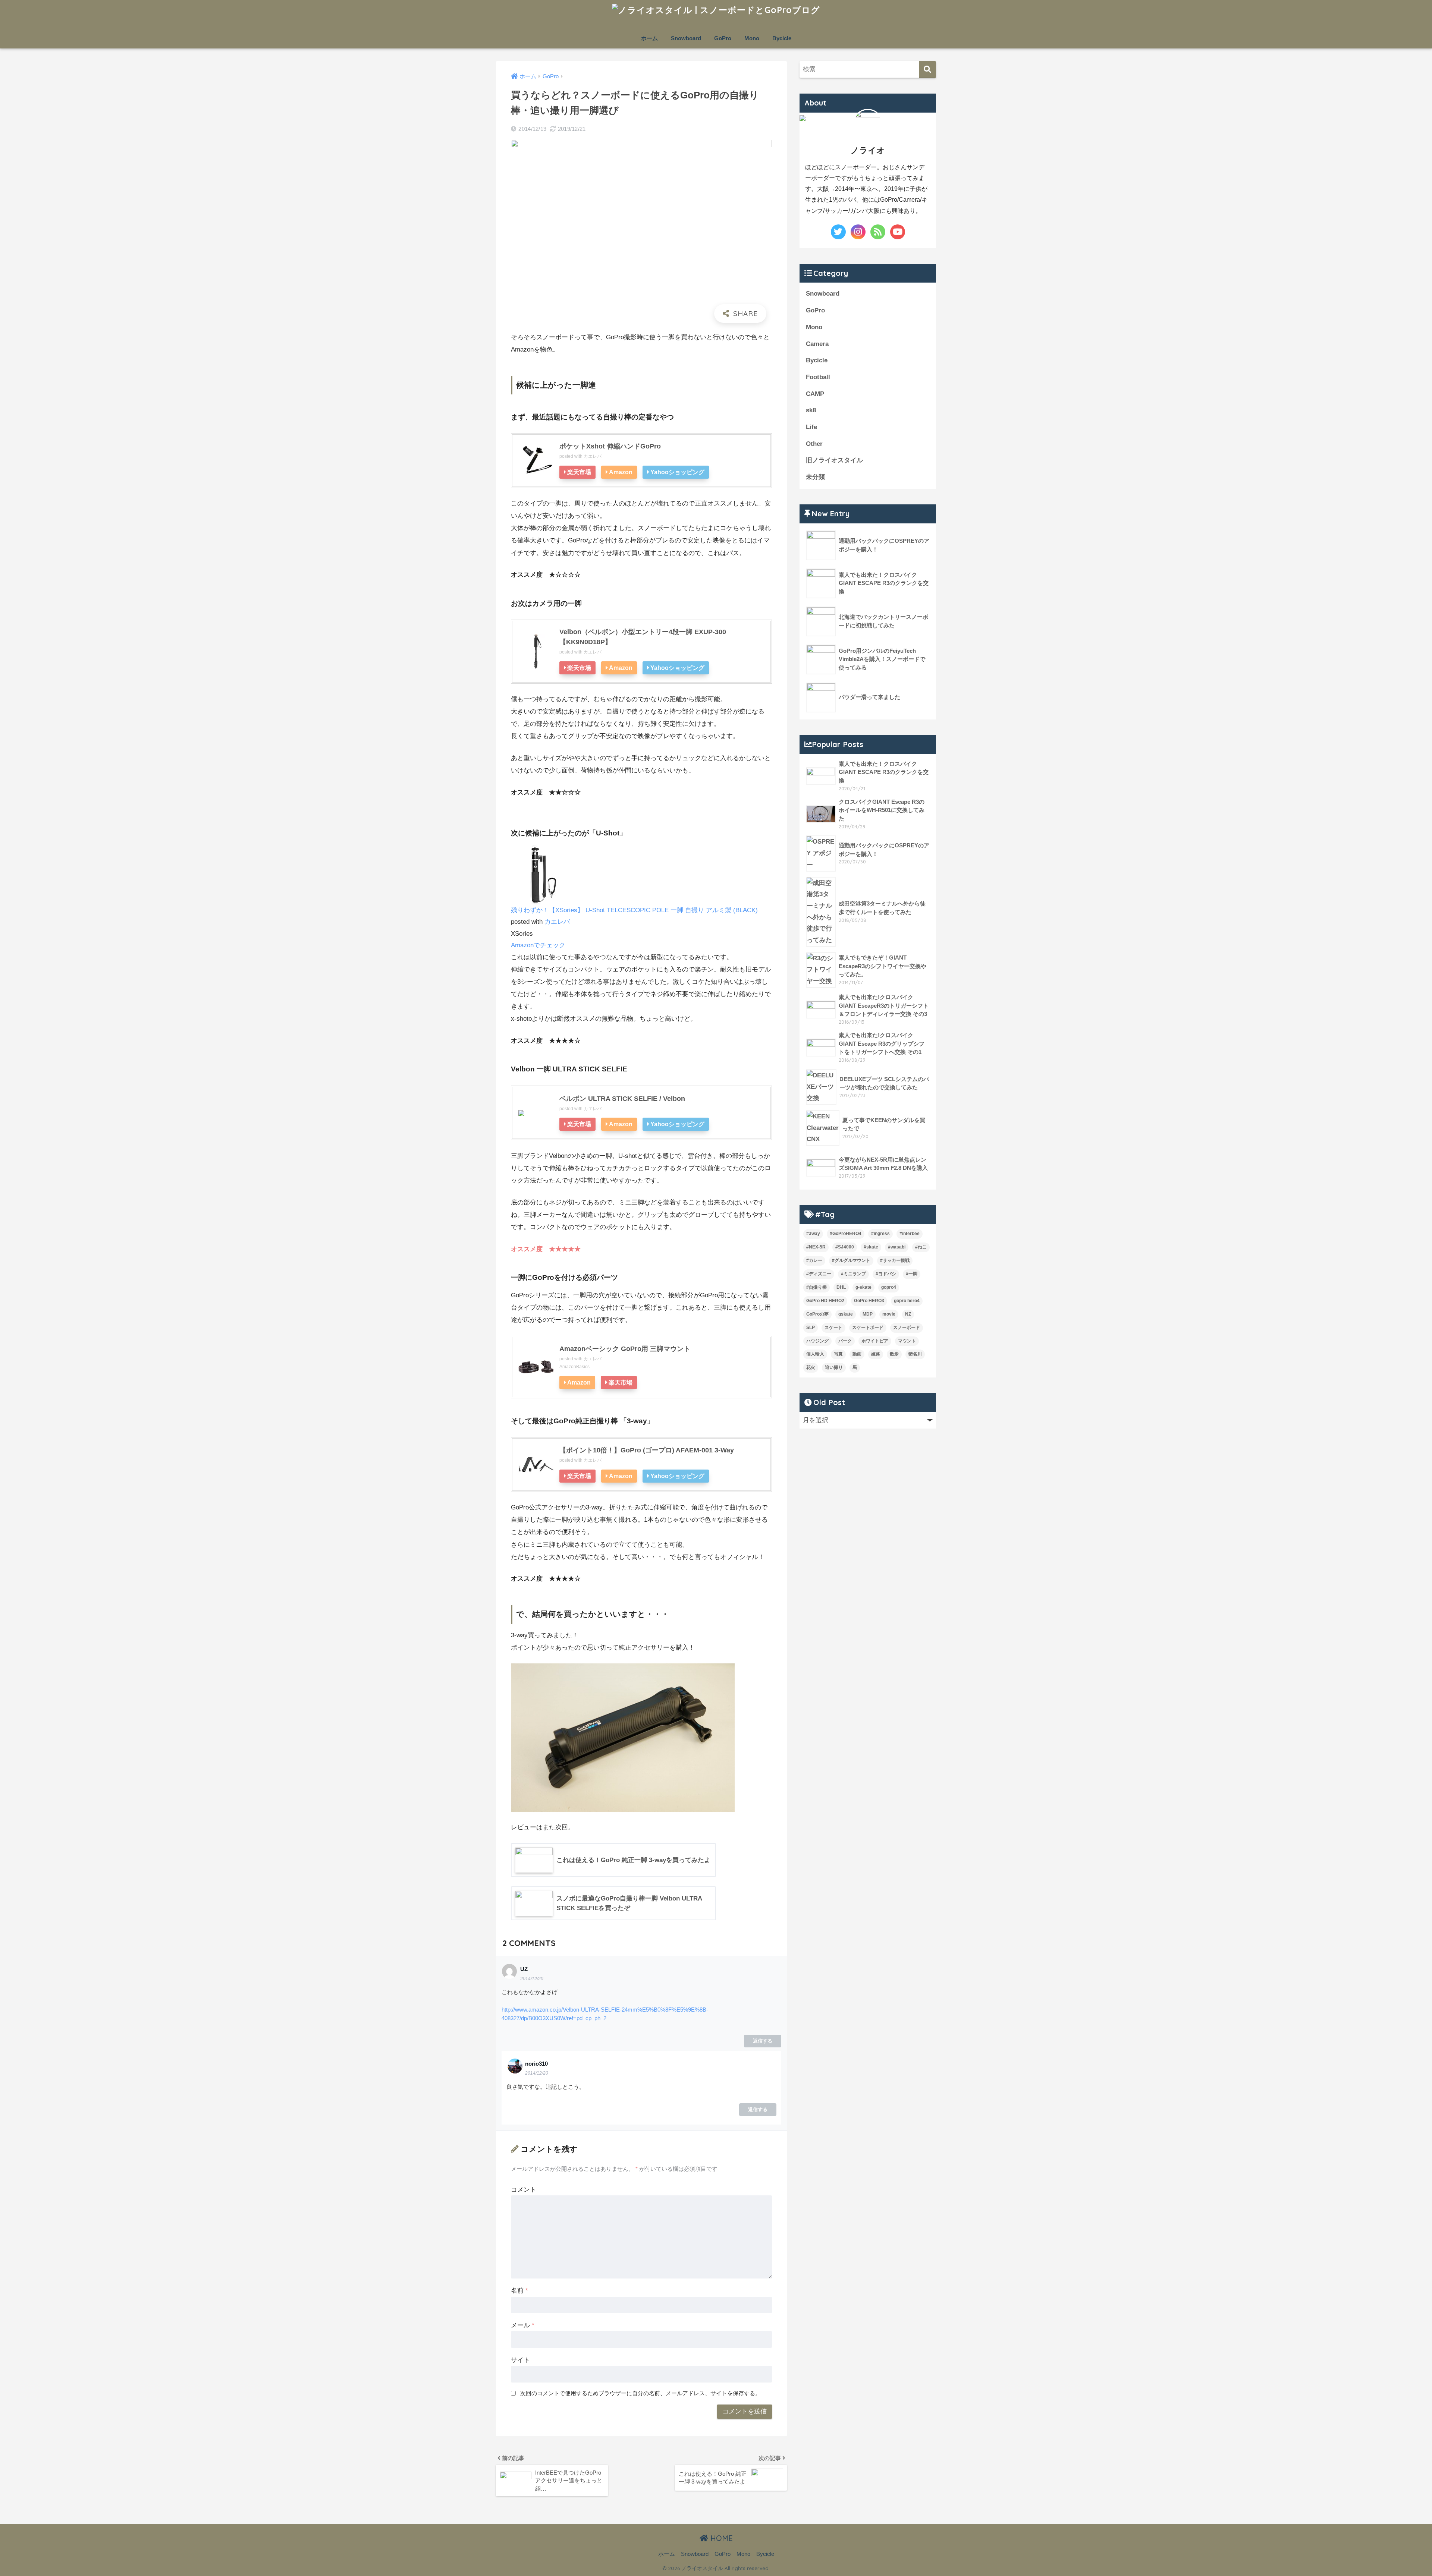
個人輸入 (815, 1354)
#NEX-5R (816, 1247)
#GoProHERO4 (846, 1234)
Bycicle (782, 38)
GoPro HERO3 (869, 1301)
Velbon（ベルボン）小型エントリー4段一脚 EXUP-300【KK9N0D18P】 (643, 637)
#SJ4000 (845, 1247)
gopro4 (889, 1287)
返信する (763, 2041)
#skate (871, 1247)
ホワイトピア (875, 1341)
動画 (857, 1354)
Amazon (621, 472)
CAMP (815, 394)
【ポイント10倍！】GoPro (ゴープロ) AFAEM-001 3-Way (647, 1450)
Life (811, 427)
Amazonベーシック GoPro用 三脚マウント (625, 1349)
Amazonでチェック (538, 945)
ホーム (649, 38)
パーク (845, 1341)
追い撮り (834, 1367)
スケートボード (868, 1328)
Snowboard (686, 38)
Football (818, 377)
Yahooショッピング (677, 472)
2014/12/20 (532, 1979)
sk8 (811, 410)
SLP (811, 1328)
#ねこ (921, 1247)
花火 (811, 1367)
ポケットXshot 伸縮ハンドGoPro (610, 446)
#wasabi (897, 1247)
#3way (813, 1234)
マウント (907, 1341)
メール (523, 2325)
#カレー (814, 1260)
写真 (838, 1354)
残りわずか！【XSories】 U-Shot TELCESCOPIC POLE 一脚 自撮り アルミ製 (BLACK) (634, 910)
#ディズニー (819, 1274)
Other (814, 444)
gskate (846, 1314)
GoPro (723, 38)
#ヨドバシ (886, 1274)
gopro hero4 (907, 1301)
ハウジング (817, 1341)
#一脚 (912, 1274)
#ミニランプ (853, 1274)
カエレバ (593, 456)
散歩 (894, 1354)
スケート (833, 1328)
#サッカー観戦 (895, 1260)
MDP (868, 1314)
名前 (519, 2291)
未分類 (815, 477)
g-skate (863, 1287)
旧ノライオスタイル (834, 460)
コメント (524, 2190)
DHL (841, 1287)
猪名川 (915, 1354)
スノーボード (907, 1328)
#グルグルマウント (851, 1260)
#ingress (880, 1234)
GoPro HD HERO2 (825, 1301)
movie (889, 1314)
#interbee (910, 1234)
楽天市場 (579, 472)
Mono (752, 38)
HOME (720, 2538)
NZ (908, 1314)
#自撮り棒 (817, 1287)
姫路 (876, 1354)
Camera (817, 344)
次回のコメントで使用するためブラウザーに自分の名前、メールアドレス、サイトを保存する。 (640, 2393)
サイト (520, 2360)
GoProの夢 (817, 1314)
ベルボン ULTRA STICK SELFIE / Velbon (622, 1099)
